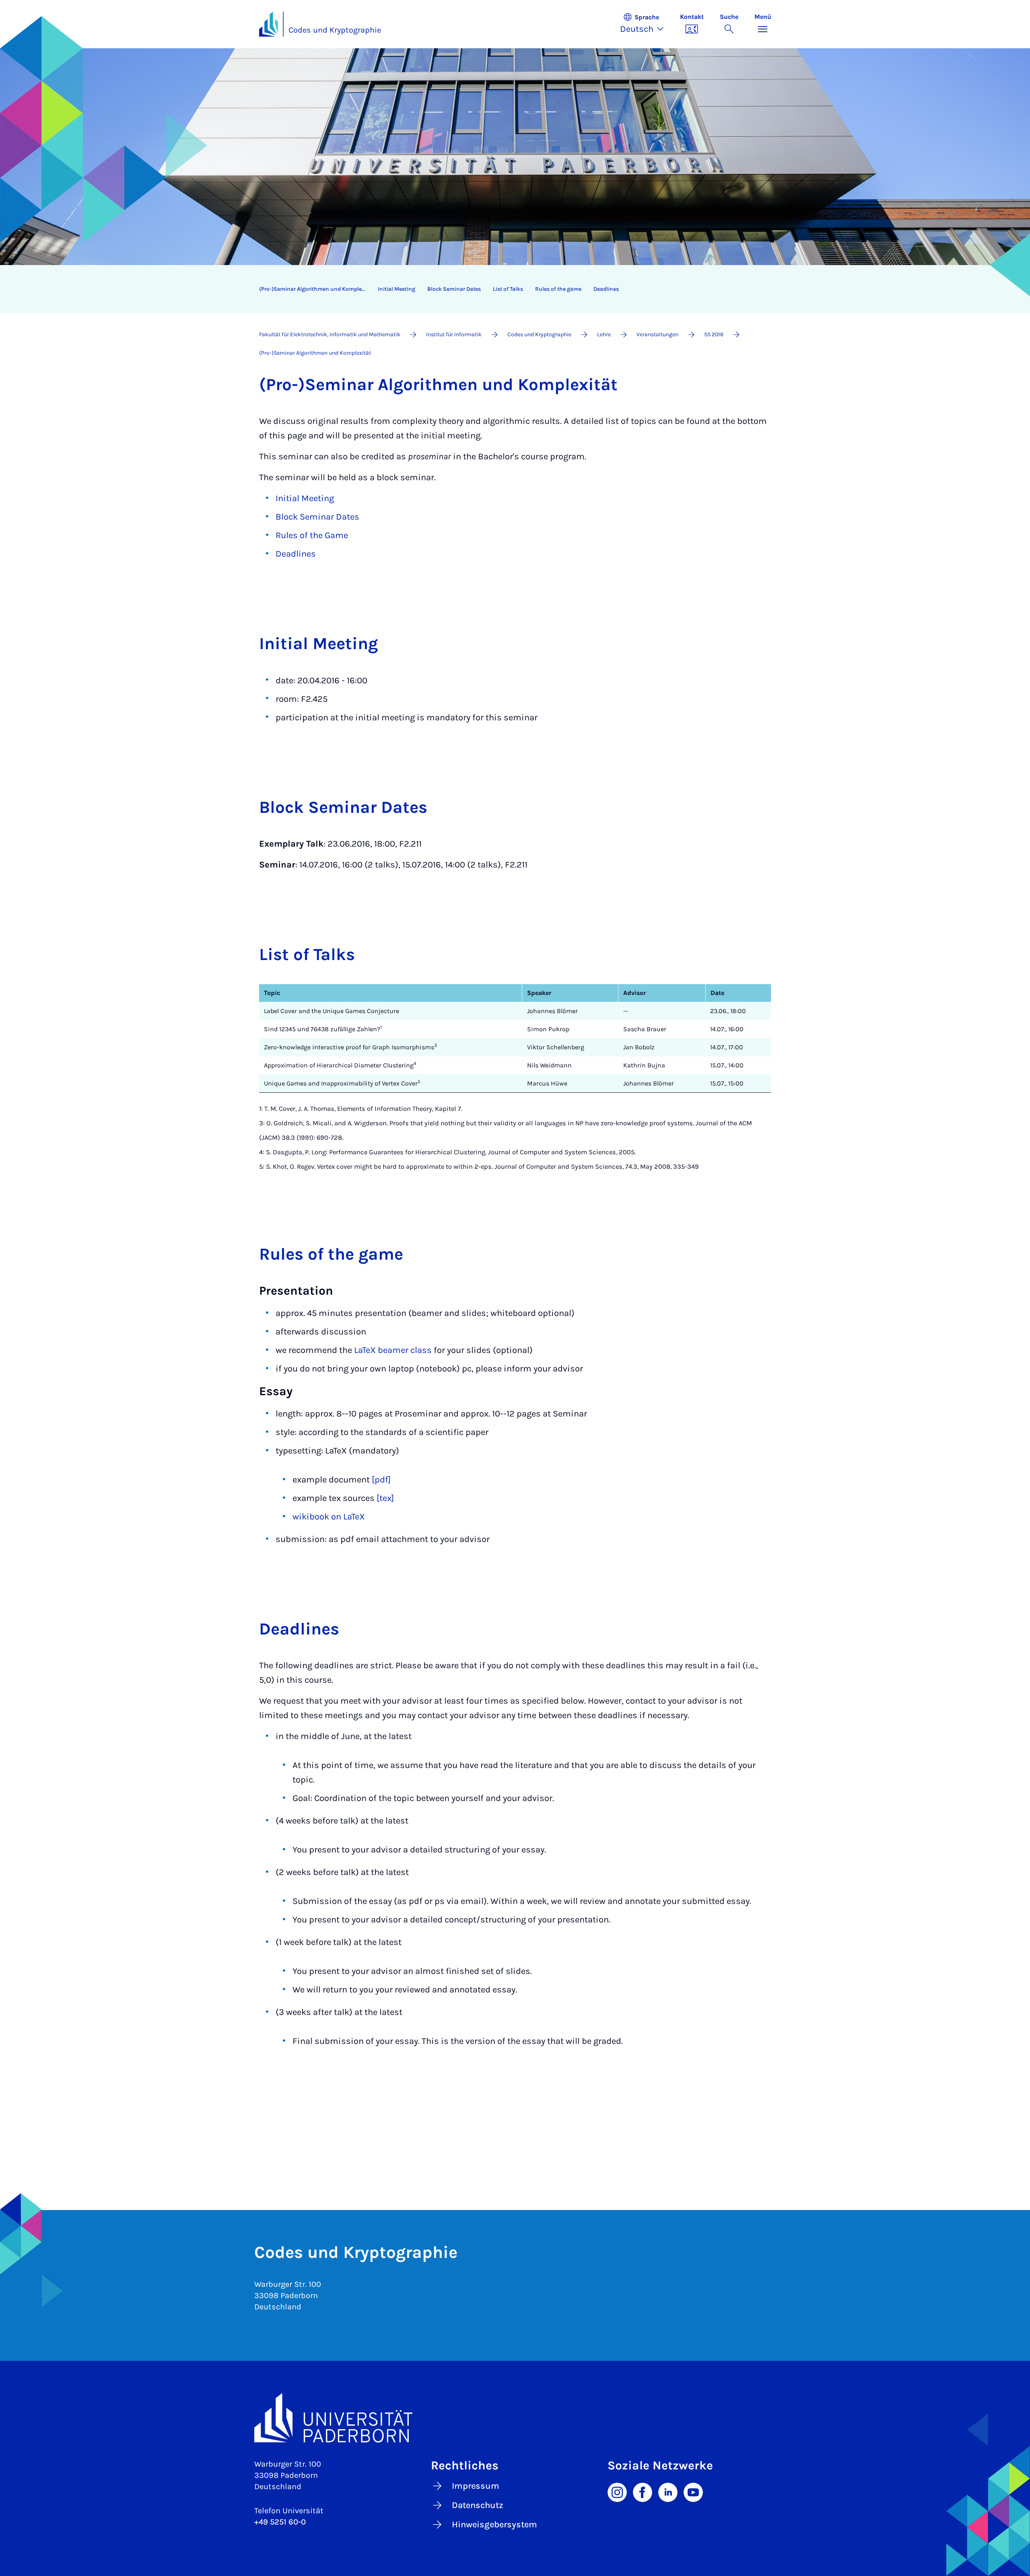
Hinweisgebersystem (494, 2525)
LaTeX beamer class (393, 1350)
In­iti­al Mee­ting (397, 289)
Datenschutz (478, 2505)
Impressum (476, 2486)
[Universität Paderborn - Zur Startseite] (269, 24)
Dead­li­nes (606, 289)
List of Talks (508, 289)
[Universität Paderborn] (515, 2418)
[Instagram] (617, 2492)
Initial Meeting (305, 498)
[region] (510, 289)
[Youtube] (693, 2492)
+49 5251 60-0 (280, 2522)
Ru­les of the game (558, 289)
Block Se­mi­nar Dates (454, 289)
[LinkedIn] (668, 2492)
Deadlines (296, 554)
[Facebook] (643, 2492)
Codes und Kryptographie (335, 30)
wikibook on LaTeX (329, 1517)
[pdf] (381, 1480)
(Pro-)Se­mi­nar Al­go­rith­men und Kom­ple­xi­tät (315, 289)
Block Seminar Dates (317, 517)
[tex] (385, 1498)
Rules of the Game (312, 535)
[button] (646, 24)
